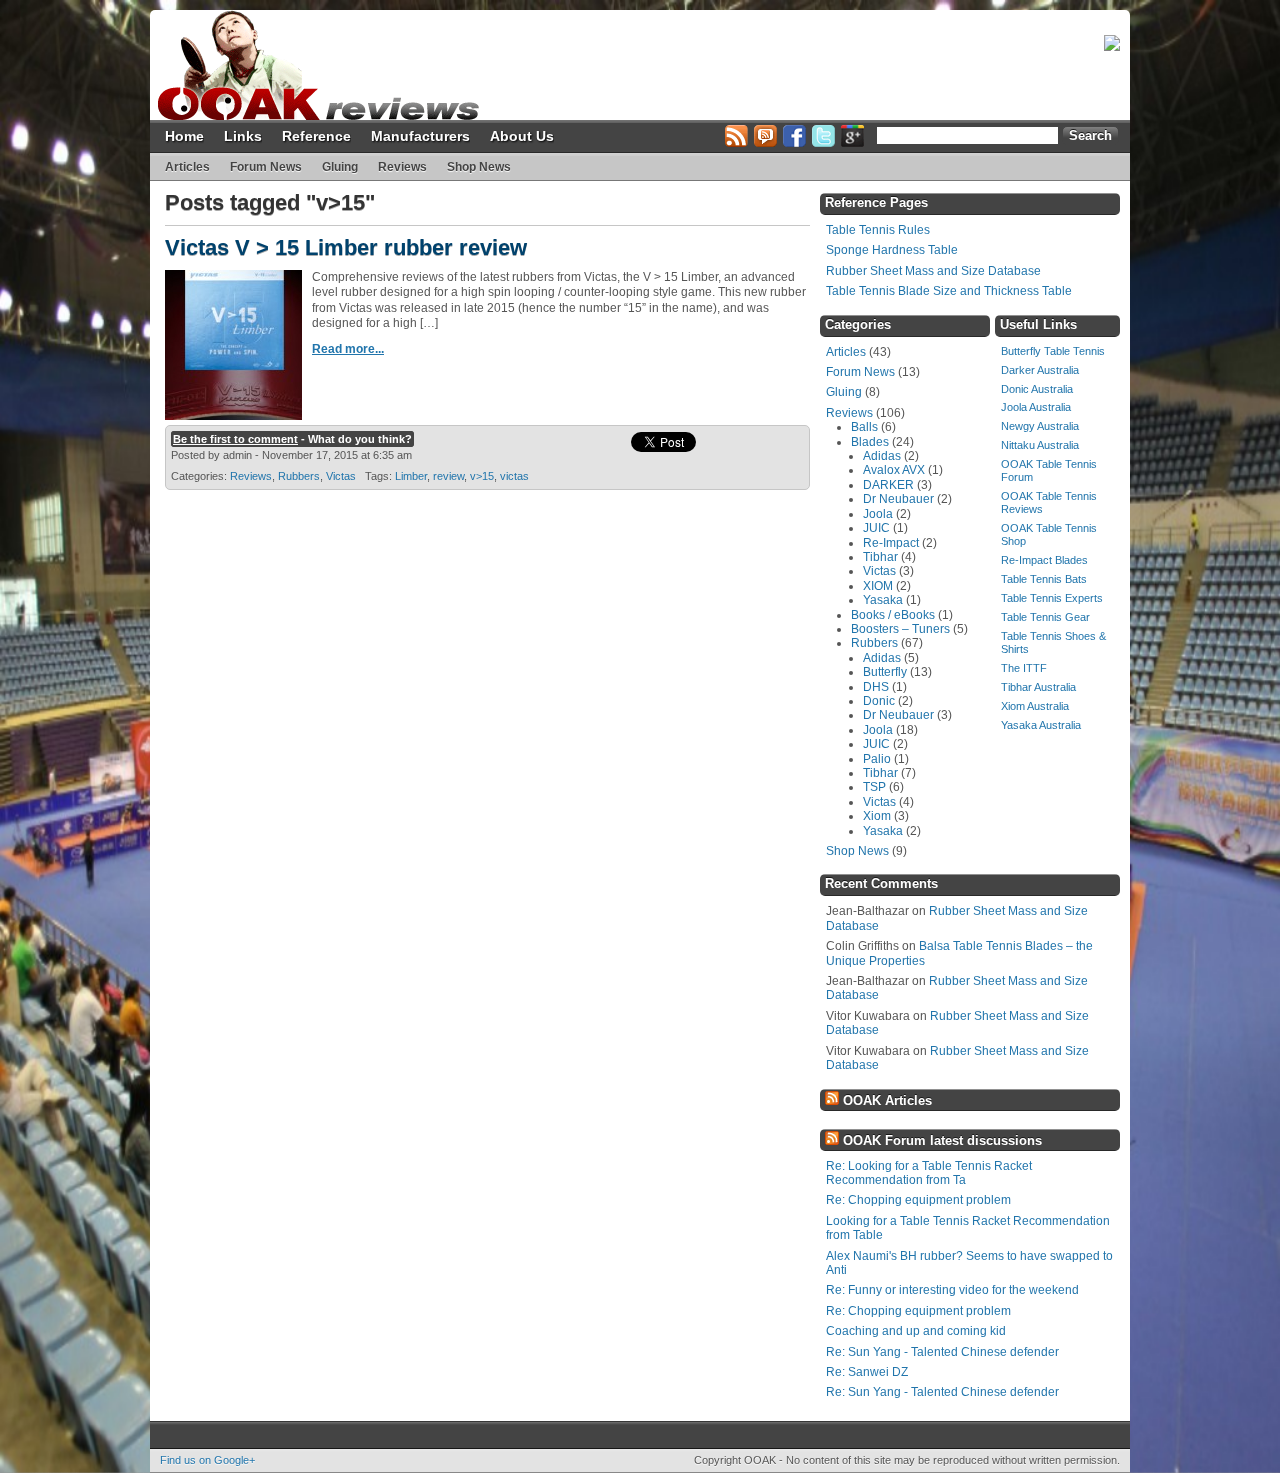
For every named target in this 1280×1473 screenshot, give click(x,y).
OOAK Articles (887, 1100)
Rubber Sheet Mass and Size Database (933, 271)
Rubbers (299, 476)
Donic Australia (1037, 389)
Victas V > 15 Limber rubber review (346, 247)
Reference (316, 136)
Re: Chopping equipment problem (918, 1200)
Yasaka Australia (1041, 725)
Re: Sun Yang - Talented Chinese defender (942, 1352)
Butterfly (885, 672)
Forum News (266, 167)
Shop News (479, 167)
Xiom (877, 816)
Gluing (340, 167)
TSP (874, 787)
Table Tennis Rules (878, 230)
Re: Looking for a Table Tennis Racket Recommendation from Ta (929, 1173)
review (448, 476)
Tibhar (880, 557)
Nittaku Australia (1040, 445)
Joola (878, 514)
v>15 (482, 476)
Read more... (348, 349)
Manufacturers (420, 136)
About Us (522, 136)
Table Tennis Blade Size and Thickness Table (949, 291)
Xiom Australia (1035, 706)
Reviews (402, 167)
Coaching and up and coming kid (916, 1331)
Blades (870, 442)
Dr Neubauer (898, 499)
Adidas (882, 456)
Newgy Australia (1040, 426)
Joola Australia (1036, 407)
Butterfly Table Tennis (1053, 351)
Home (184, 136)
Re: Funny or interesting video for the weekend (952, 1290)
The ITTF (1024, 668)
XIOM (878, 586)
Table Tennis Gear (1045, 617)
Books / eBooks (893, 615)
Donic (879, 701)
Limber (411, 476)
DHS (876, 687)
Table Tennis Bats (1044, 579)
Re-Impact (891, 543)
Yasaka (883, 600)
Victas (341, 476)
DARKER (888, 485)
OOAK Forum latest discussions (942, 1140)
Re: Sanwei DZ (867, 1372)
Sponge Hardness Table (892, 250)
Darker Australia (1040, 370)
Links (243, 136)
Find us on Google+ (207, 1460)
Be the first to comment (235, 439)
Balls (864, 427)
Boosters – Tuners (900, 629)
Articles (187, 167)
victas (514, 476)
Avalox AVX (894, 470)
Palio (877, 759)
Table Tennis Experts (1052, 598)
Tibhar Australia (1038, 687)
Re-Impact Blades (1044, 560)
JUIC (876, 528)
